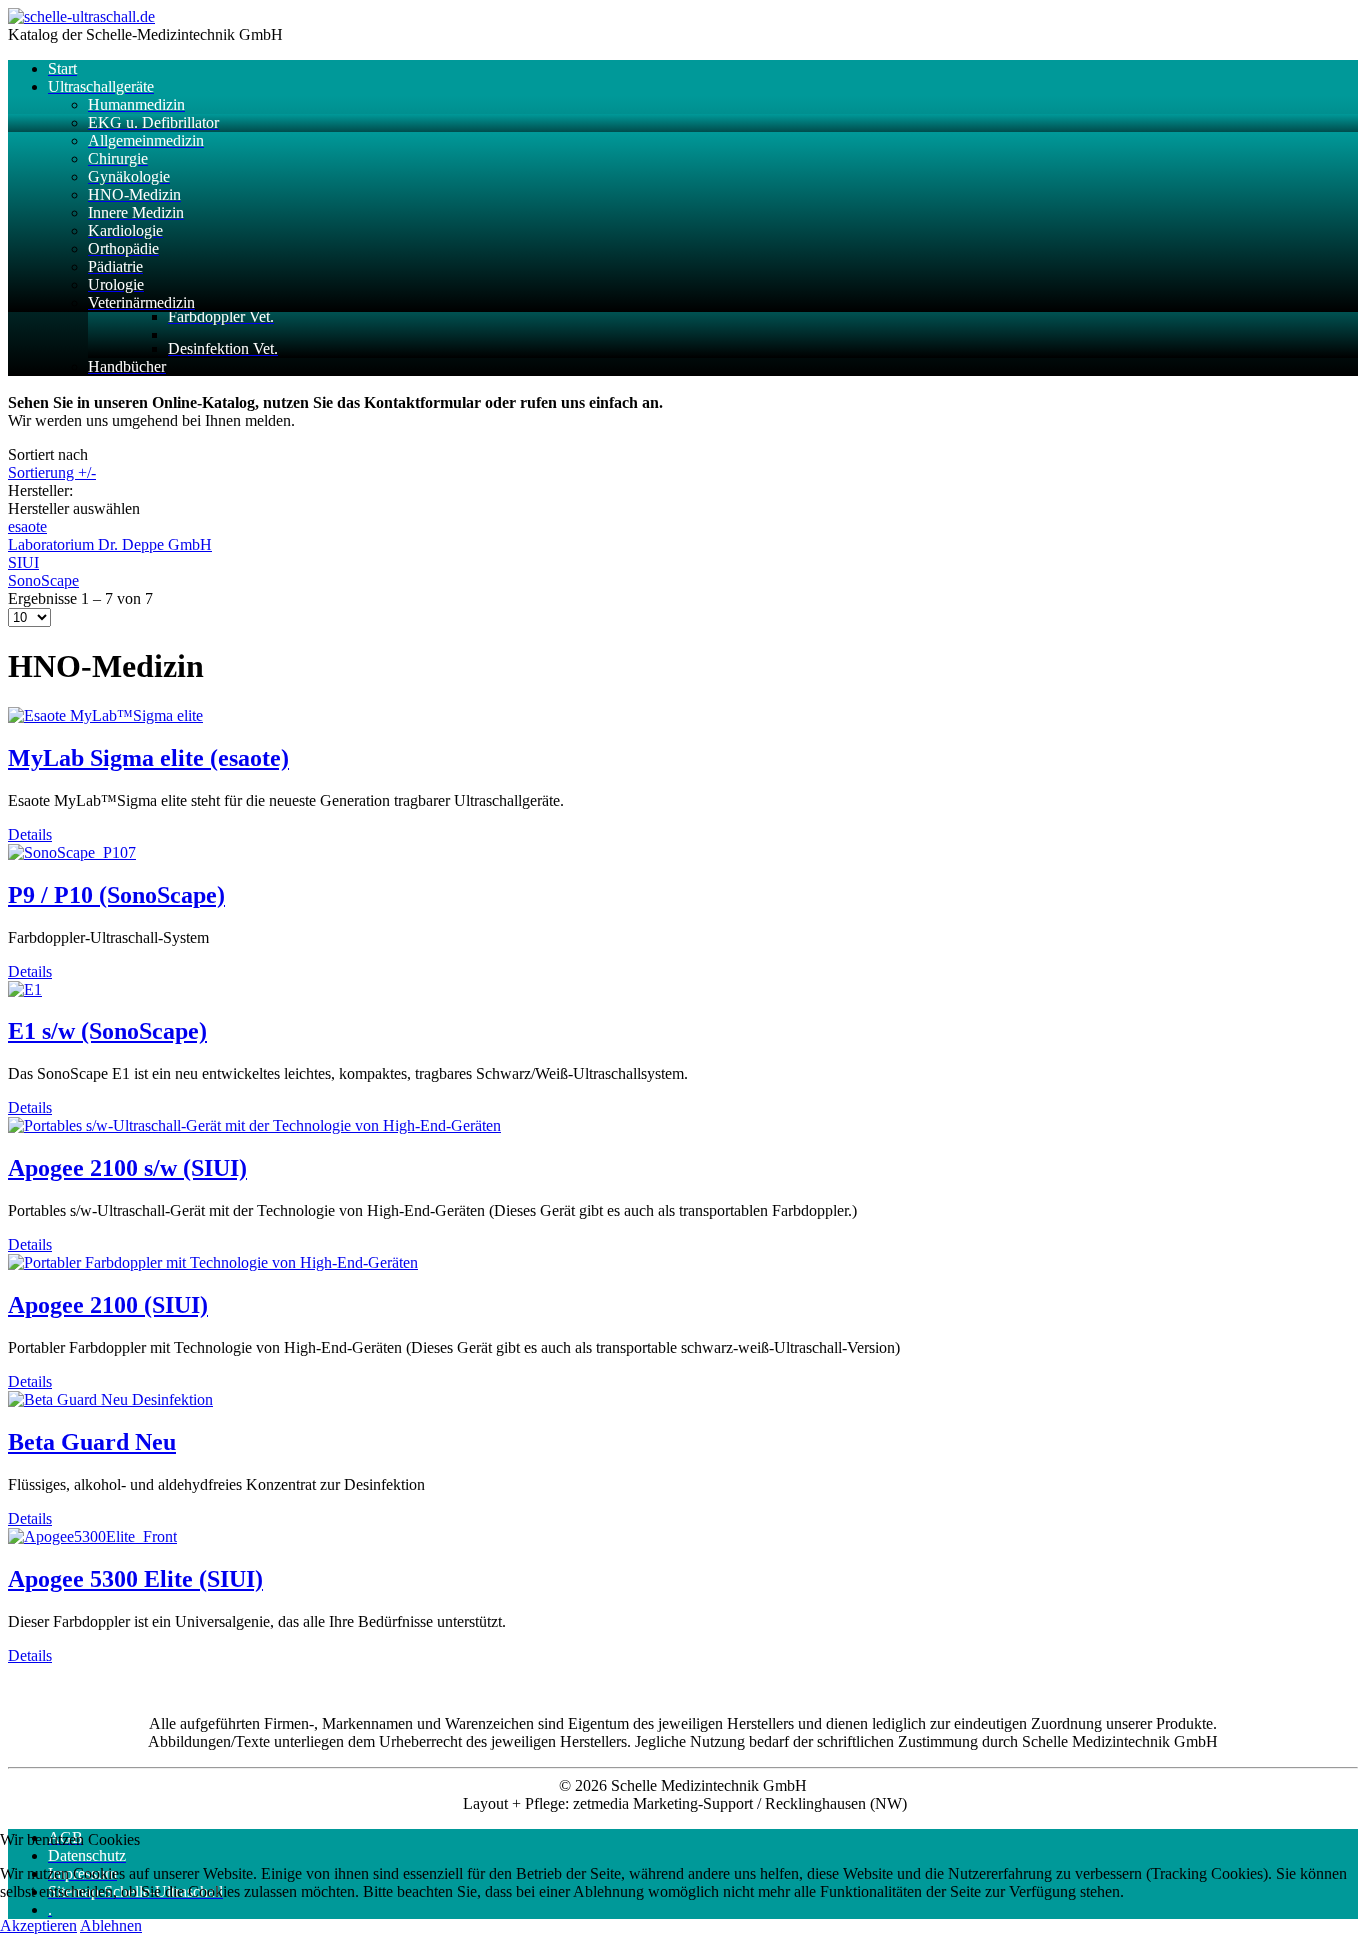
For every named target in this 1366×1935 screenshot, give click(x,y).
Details (30, 834)
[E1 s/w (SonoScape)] (25, 989)
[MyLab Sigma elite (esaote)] (105, 715)
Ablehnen (111, 1925)
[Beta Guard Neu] (110, 1399)
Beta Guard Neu (92, 1442)
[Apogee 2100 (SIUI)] (213, 1262)
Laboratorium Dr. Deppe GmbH (110, 544)
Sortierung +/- (52, 472)
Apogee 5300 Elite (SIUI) (135, 1579)
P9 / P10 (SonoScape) (116, 895)
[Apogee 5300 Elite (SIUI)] (92, 1536)
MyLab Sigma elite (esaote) (148, 758)
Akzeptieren (38, 1925)
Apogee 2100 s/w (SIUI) (127, 1168)
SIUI (23, 562)
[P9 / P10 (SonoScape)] (72, 852)
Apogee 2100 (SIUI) (108, 1305)
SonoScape (43, 580)
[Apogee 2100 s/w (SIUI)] (254, 1125)
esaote (27, 526)
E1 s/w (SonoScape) (107, 1031)
